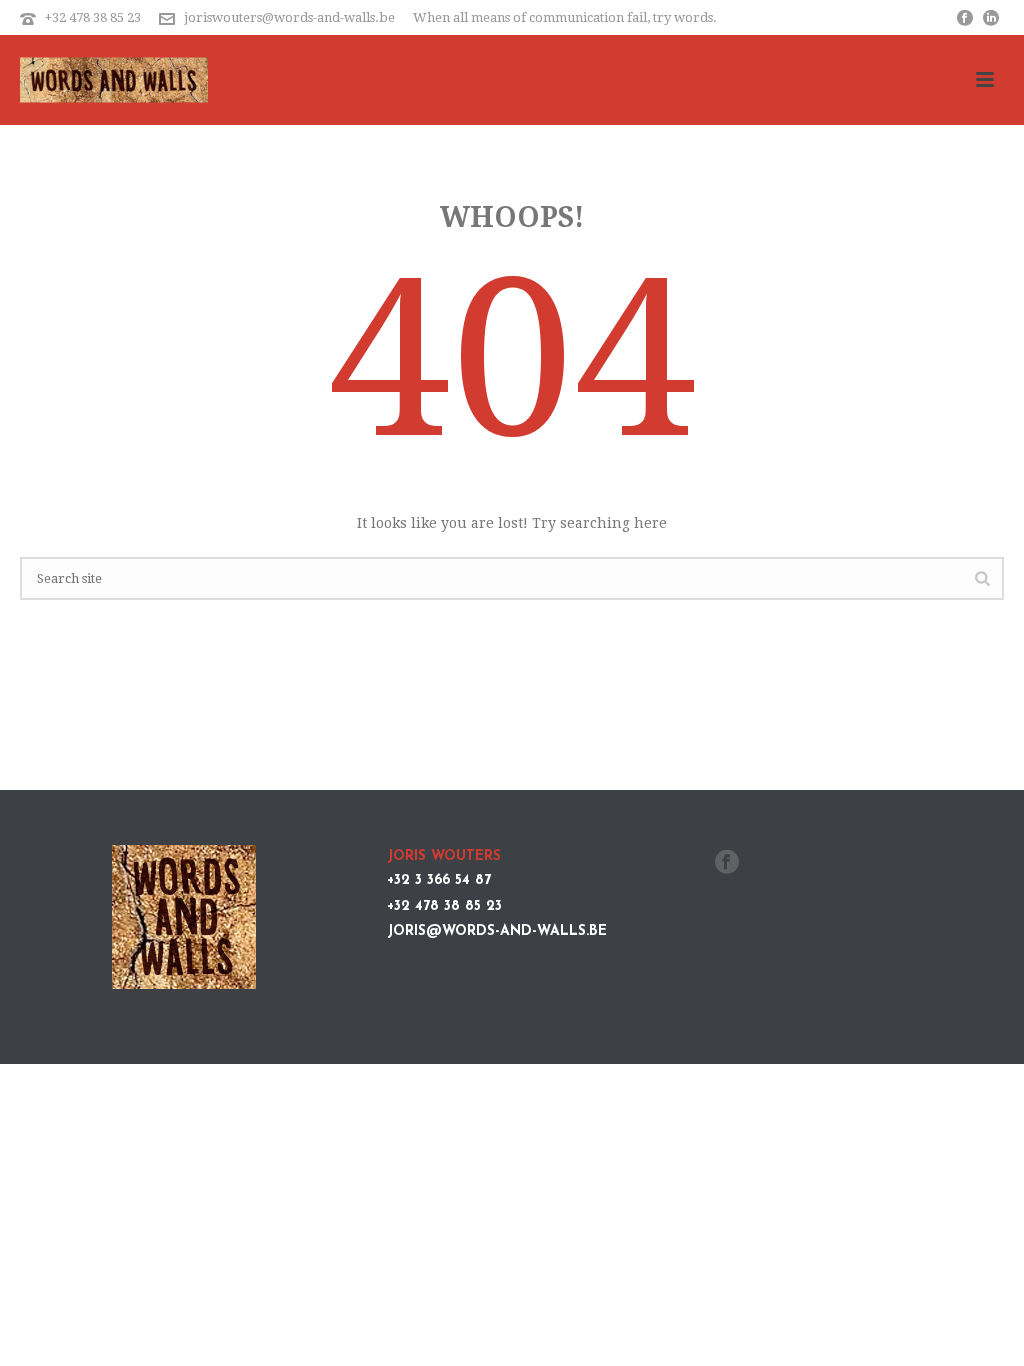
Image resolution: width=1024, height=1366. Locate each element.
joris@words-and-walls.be (497, 931)
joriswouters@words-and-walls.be (289, 17)
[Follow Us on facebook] (727, 863)
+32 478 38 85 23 (93, 17)
